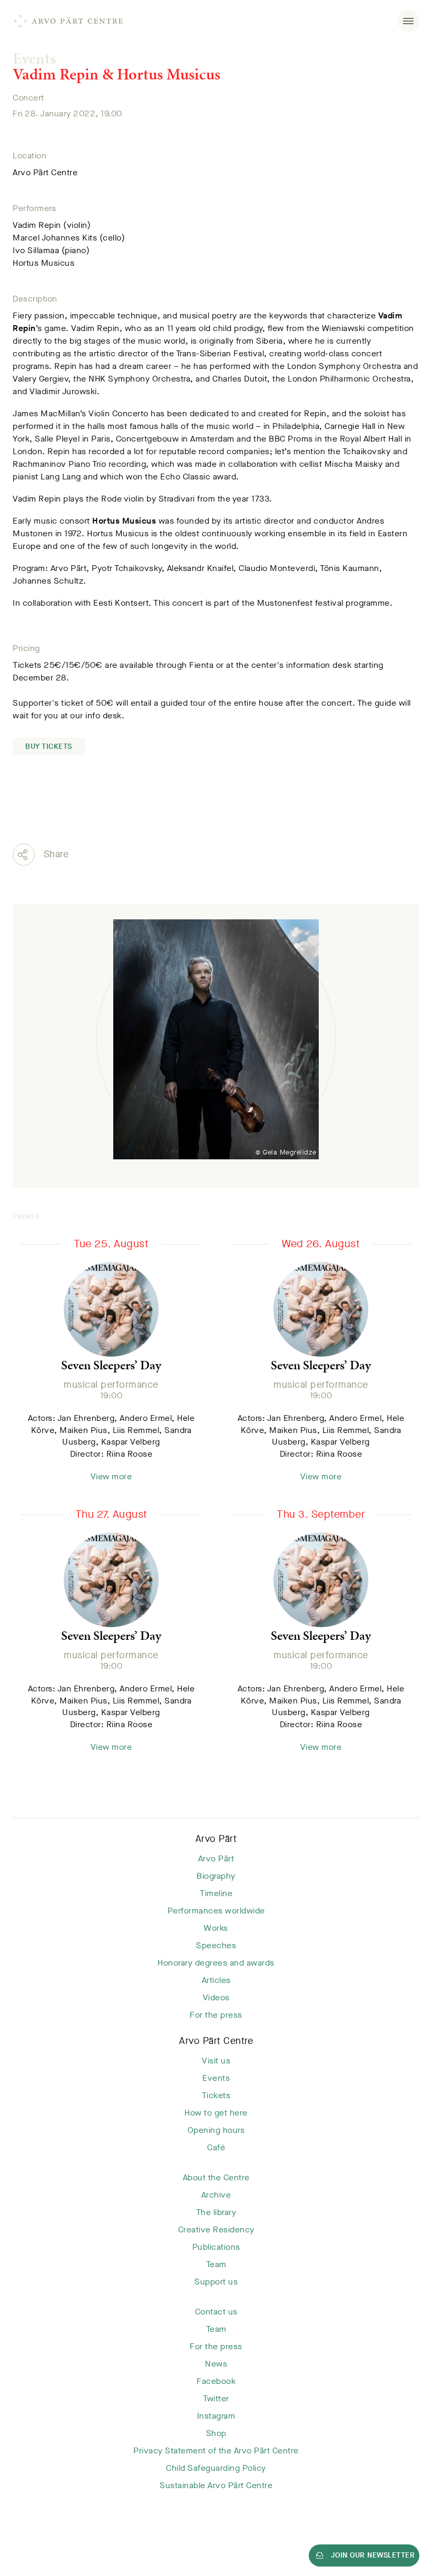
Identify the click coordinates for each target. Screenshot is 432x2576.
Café (216, 2147)
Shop (216, 2433)
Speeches (216, 1945)
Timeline (216, 1893)
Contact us (216, 2312)
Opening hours (216, 2130)
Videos (216, 1997)
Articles (216, 1980)
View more (111, 1476)
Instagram (216, 2416)
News (216, 2364)
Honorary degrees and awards (216, 1963)
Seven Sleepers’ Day (111, 1365)
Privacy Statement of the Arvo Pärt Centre (216, 2450)
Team (216, 2264)
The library (216, 2212)
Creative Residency (216, 2229)
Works (216, 1928)
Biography (216, 1876)
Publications (216, 2247)
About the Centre (216, 2177)
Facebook (216, 2381)
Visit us (216, 2061)
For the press (216, 2015)
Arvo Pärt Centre (216, 2041)
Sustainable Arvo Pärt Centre (216, 2485)
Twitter (216, 2398)
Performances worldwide (216, 1911)
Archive (216, 2195)
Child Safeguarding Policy (216, 2468)
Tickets (216, 2095)
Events (34, 58)
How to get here (216, 2113)
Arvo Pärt (216, 1839)
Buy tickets (49, 746)
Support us (216, 2282)
